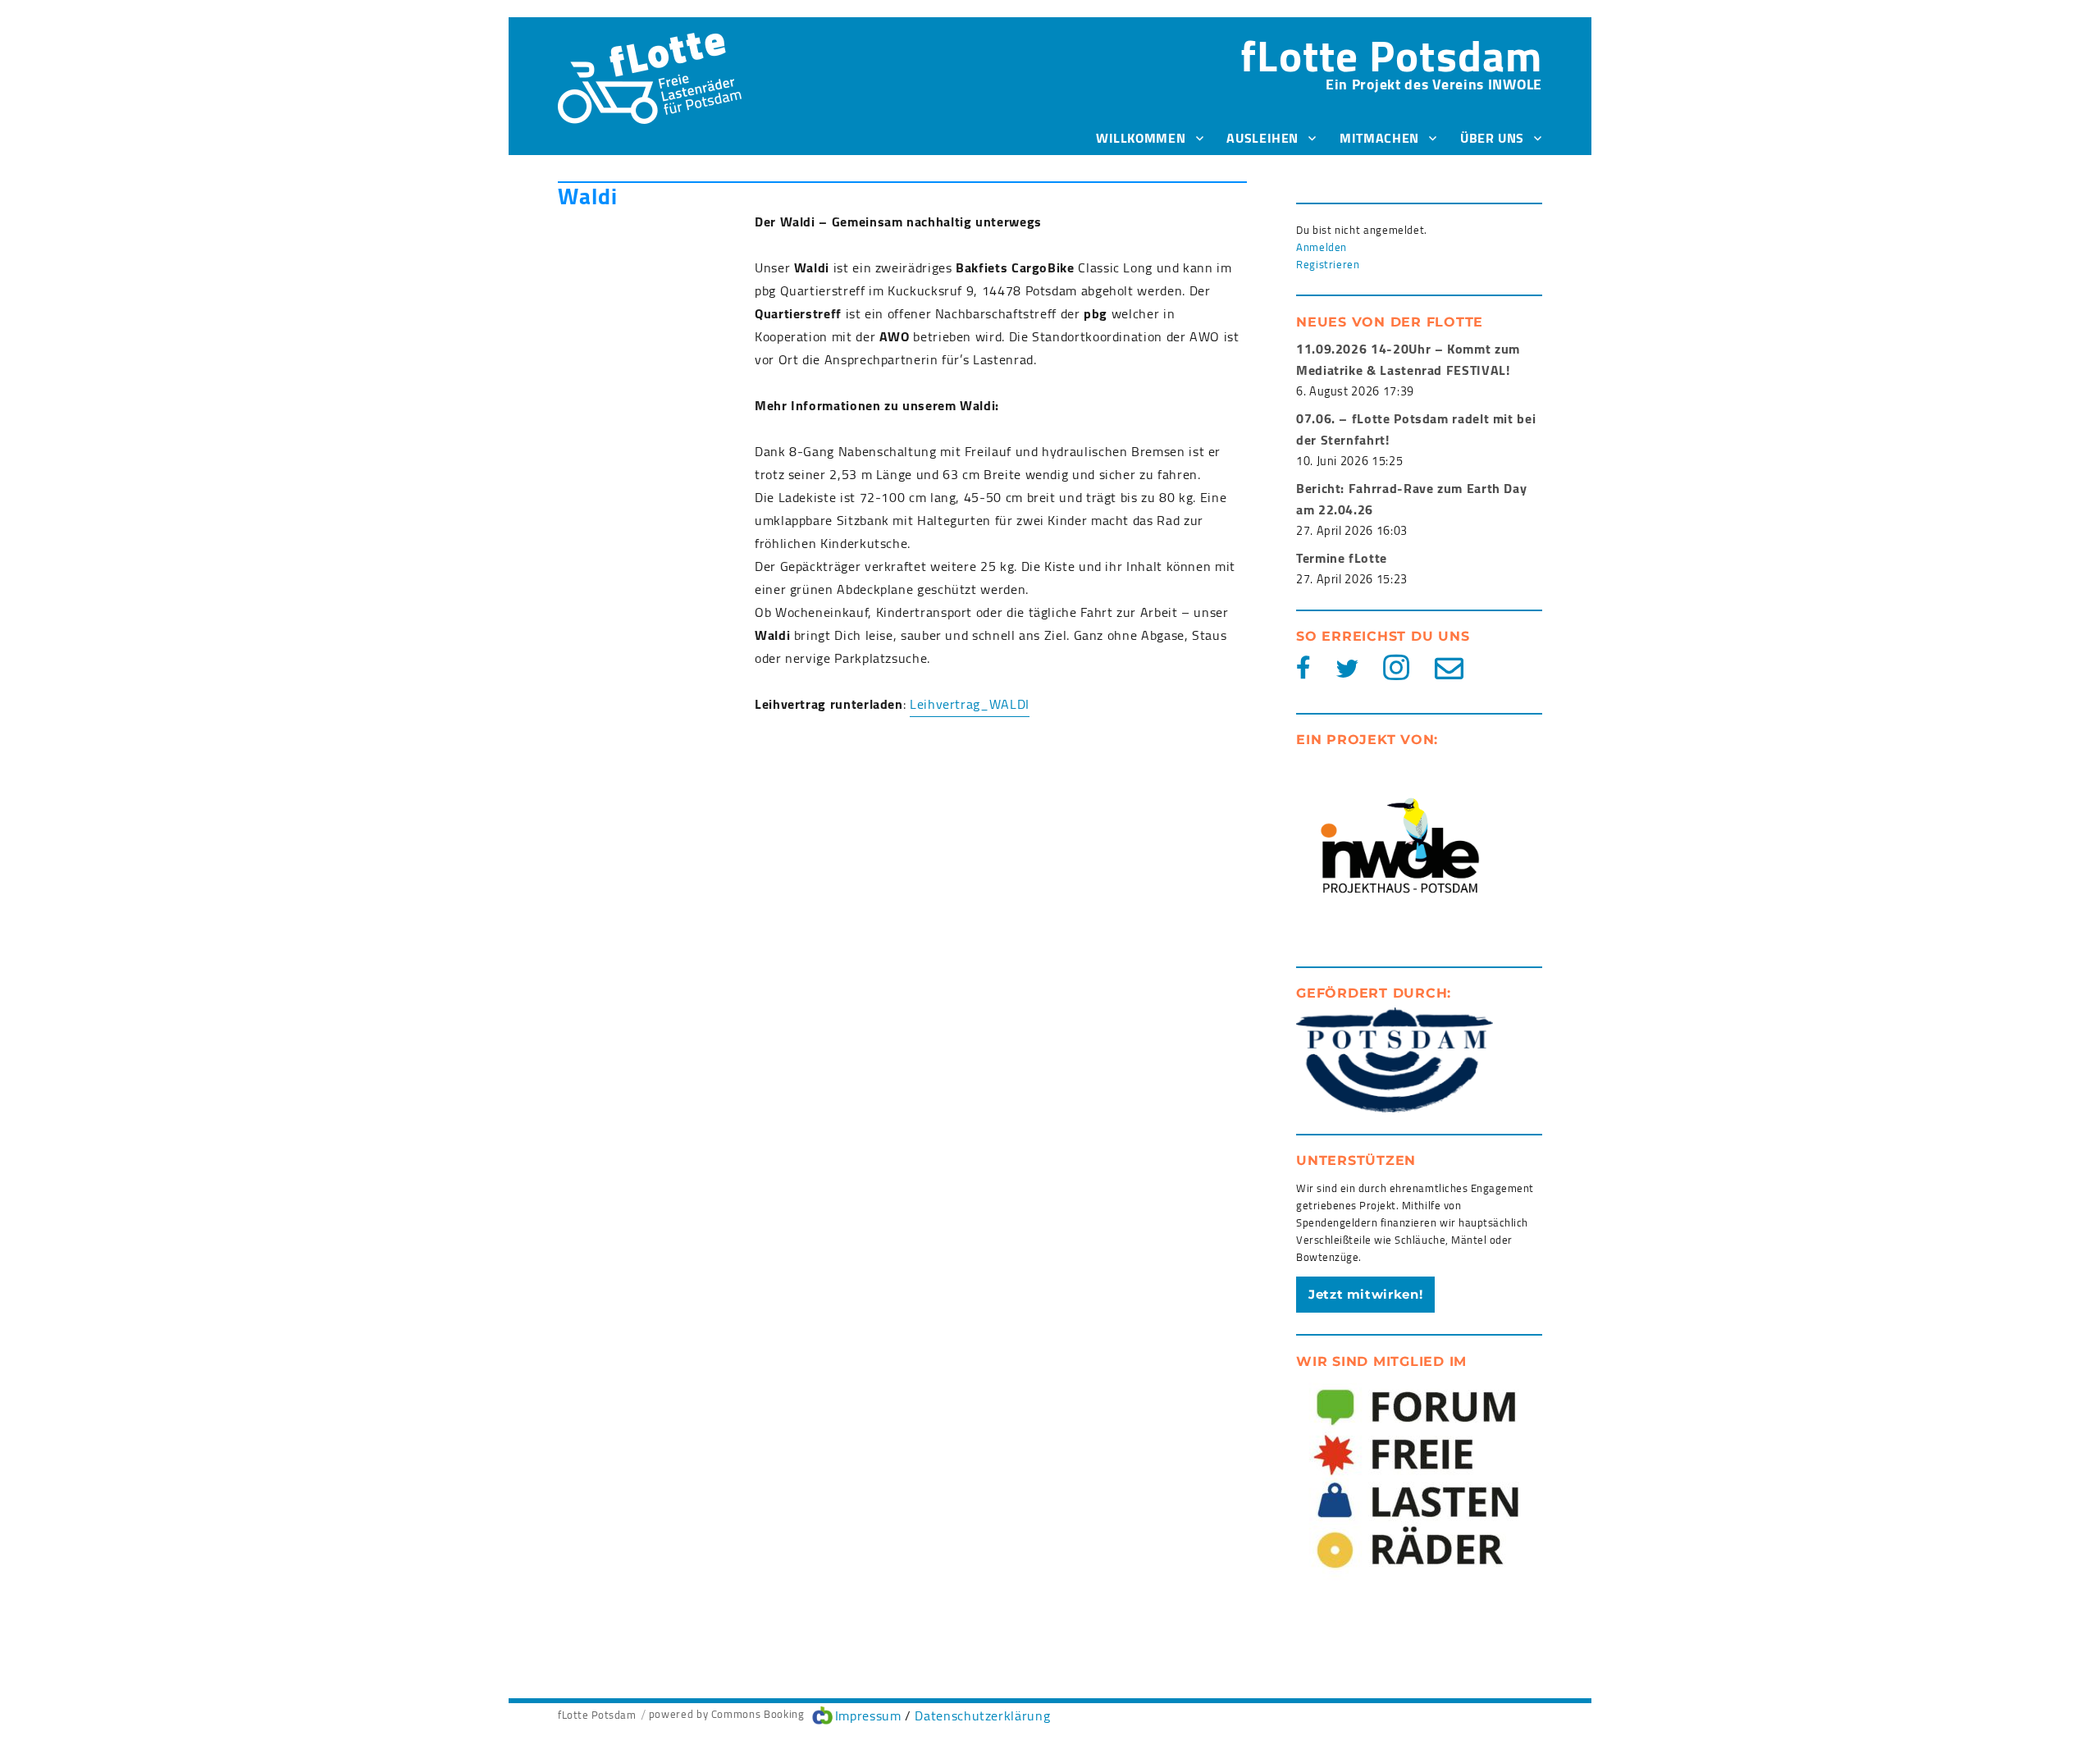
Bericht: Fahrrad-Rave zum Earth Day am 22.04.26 (1411, 499)
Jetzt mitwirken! (1365, 1294)
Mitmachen (1379, 138)
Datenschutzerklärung (982, 1715)
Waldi (588, 196)
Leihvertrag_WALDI (970, 704)
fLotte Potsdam (1391, 55)
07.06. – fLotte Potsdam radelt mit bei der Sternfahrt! (1416, 429)
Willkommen (1141, 138)
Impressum (868, 1715)
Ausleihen (1262, 138)
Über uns (1492, 138)
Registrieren (1328, 264)
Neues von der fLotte (1390, 322)
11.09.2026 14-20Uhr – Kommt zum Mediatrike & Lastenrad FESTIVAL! (1408, 359)
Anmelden (1322, 247)
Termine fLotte (1342, 558)
